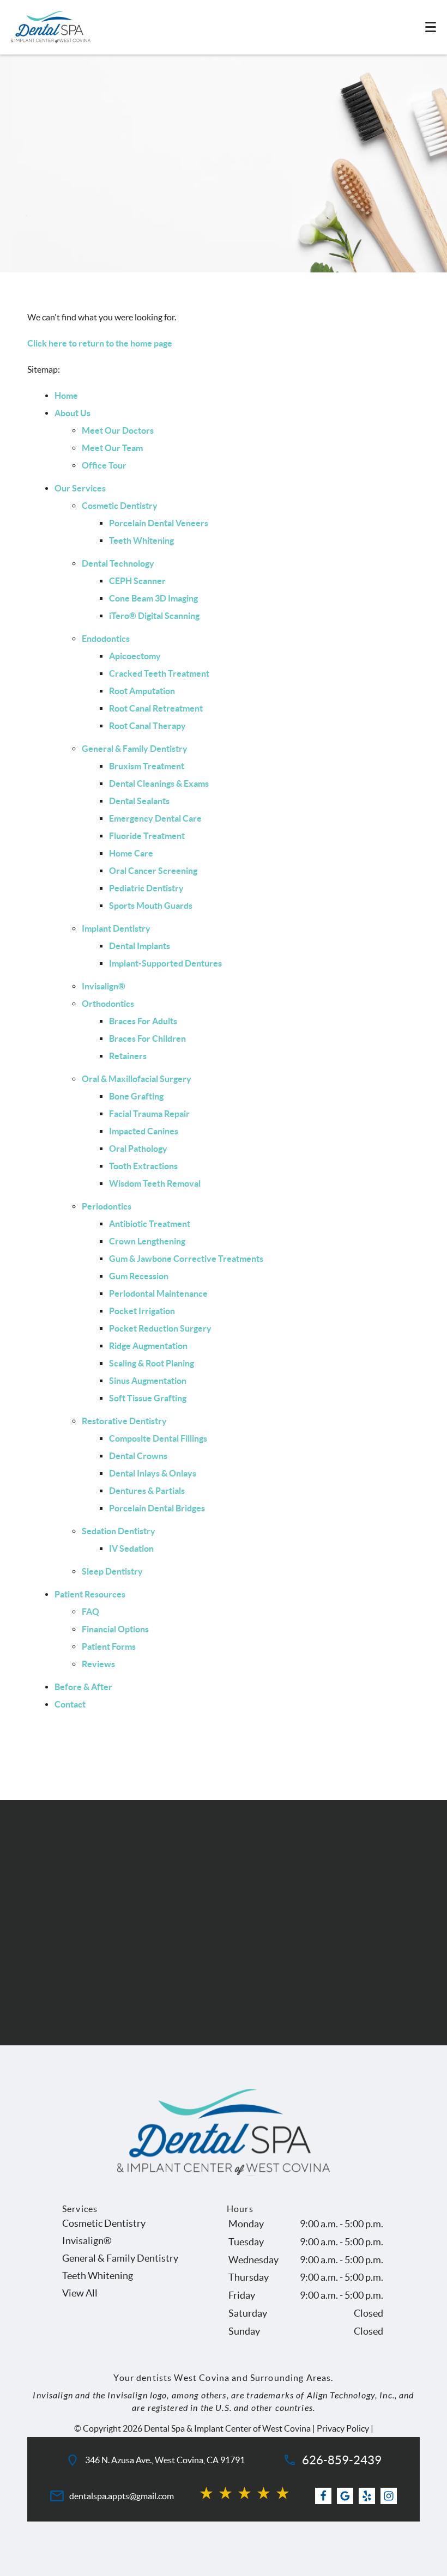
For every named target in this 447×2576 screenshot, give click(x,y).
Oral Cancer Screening (153, 871)
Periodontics (107, 1206)
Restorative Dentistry (124, 1421)
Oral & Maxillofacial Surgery (137, 1079)
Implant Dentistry (116, 928)
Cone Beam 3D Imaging (153, 598)
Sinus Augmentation (148, 1381)
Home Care (131, 853)
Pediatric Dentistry (146, 888)
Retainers (128, 1056)
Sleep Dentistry (112, 1571)
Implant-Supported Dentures (165, 963)
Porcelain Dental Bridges (157, 1508)
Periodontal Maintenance (158, 1293)
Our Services (80, 488)
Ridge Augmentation (148, 1346)
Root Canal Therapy (147, 726)
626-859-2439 (342, 2460)
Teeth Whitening (141, 540)
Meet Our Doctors (118, 430)
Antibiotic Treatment (150, 1224)
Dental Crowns (138, 1456)
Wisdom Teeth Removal (155, 1183)
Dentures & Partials (147, 1491)
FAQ (90, 1612)
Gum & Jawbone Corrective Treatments (186, 1259)
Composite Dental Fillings (158, 1438)
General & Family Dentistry (135, 749)
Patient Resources (90, 1594)
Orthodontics (108, 1004)
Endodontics (106, 639)
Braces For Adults (143, 1021)
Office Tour (104, 465)
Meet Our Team (112, 448)
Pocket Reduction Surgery (160, 1328)
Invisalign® (104, 986)
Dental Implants (140, 946)
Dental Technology (118, 563)
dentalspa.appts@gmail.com (122, 2496)
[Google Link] (345, 2496)
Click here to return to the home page (100, 343)
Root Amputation (142, 691)
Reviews (98, 1664)
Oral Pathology (138, 1149)
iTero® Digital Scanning (154, 616)
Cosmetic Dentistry (120, 506)
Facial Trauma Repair (149, 1114)
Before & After (83, 1687)
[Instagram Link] (389, 2496)
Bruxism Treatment (147, 766)
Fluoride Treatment (147, 836)
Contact (70, 1704)
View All (80, 2293)
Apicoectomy (135, 656)
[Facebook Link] (323, 2496)
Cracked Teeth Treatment (159, 673)
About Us (73, 413)
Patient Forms (109, 1647)
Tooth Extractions (143, 1166)
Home (66, 396)
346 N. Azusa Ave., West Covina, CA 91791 (165, 2460)
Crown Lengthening (147, 1241)
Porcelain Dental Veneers (159, 523)
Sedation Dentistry (119, 1531)
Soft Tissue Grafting (148, 1398)
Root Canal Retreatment (156, 708)
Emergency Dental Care (155, 818)
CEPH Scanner (137, 581)
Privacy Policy (343, 2428)
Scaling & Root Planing (152, 1363)
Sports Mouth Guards (151, 906)
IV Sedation (131, 1548)
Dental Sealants (139, 801)
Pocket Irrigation (142, 1311)
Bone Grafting (136, 1096)
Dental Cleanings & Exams (159, 783)
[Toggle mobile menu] (431, 27)
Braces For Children (147, 1038)
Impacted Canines (144, 1131)
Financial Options (115, 1629)
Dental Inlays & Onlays (153, 1473)
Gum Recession (139, 1276)
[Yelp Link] (367, 2496)
